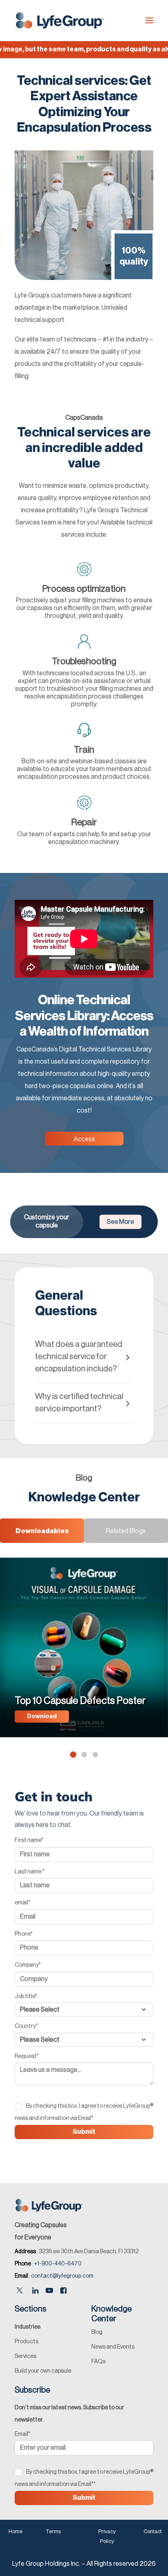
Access (84, 1139)
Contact (153, 2531)
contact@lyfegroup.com (62, 2276)
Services (25, 2356)
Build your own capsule (43, 2371)
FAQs (98, 2362)
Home (15, 2531)
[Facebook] (63, 2291)
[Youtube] (49, 2291)
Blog (97, 2332)
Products (27, 2342)
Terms (53, 2531)
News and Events (113, 2347)
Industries (28, 2327)
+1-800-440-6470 (58, 2264)
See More (120, 1222)
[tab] (84, 1357)
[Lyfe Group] (60, 20)
